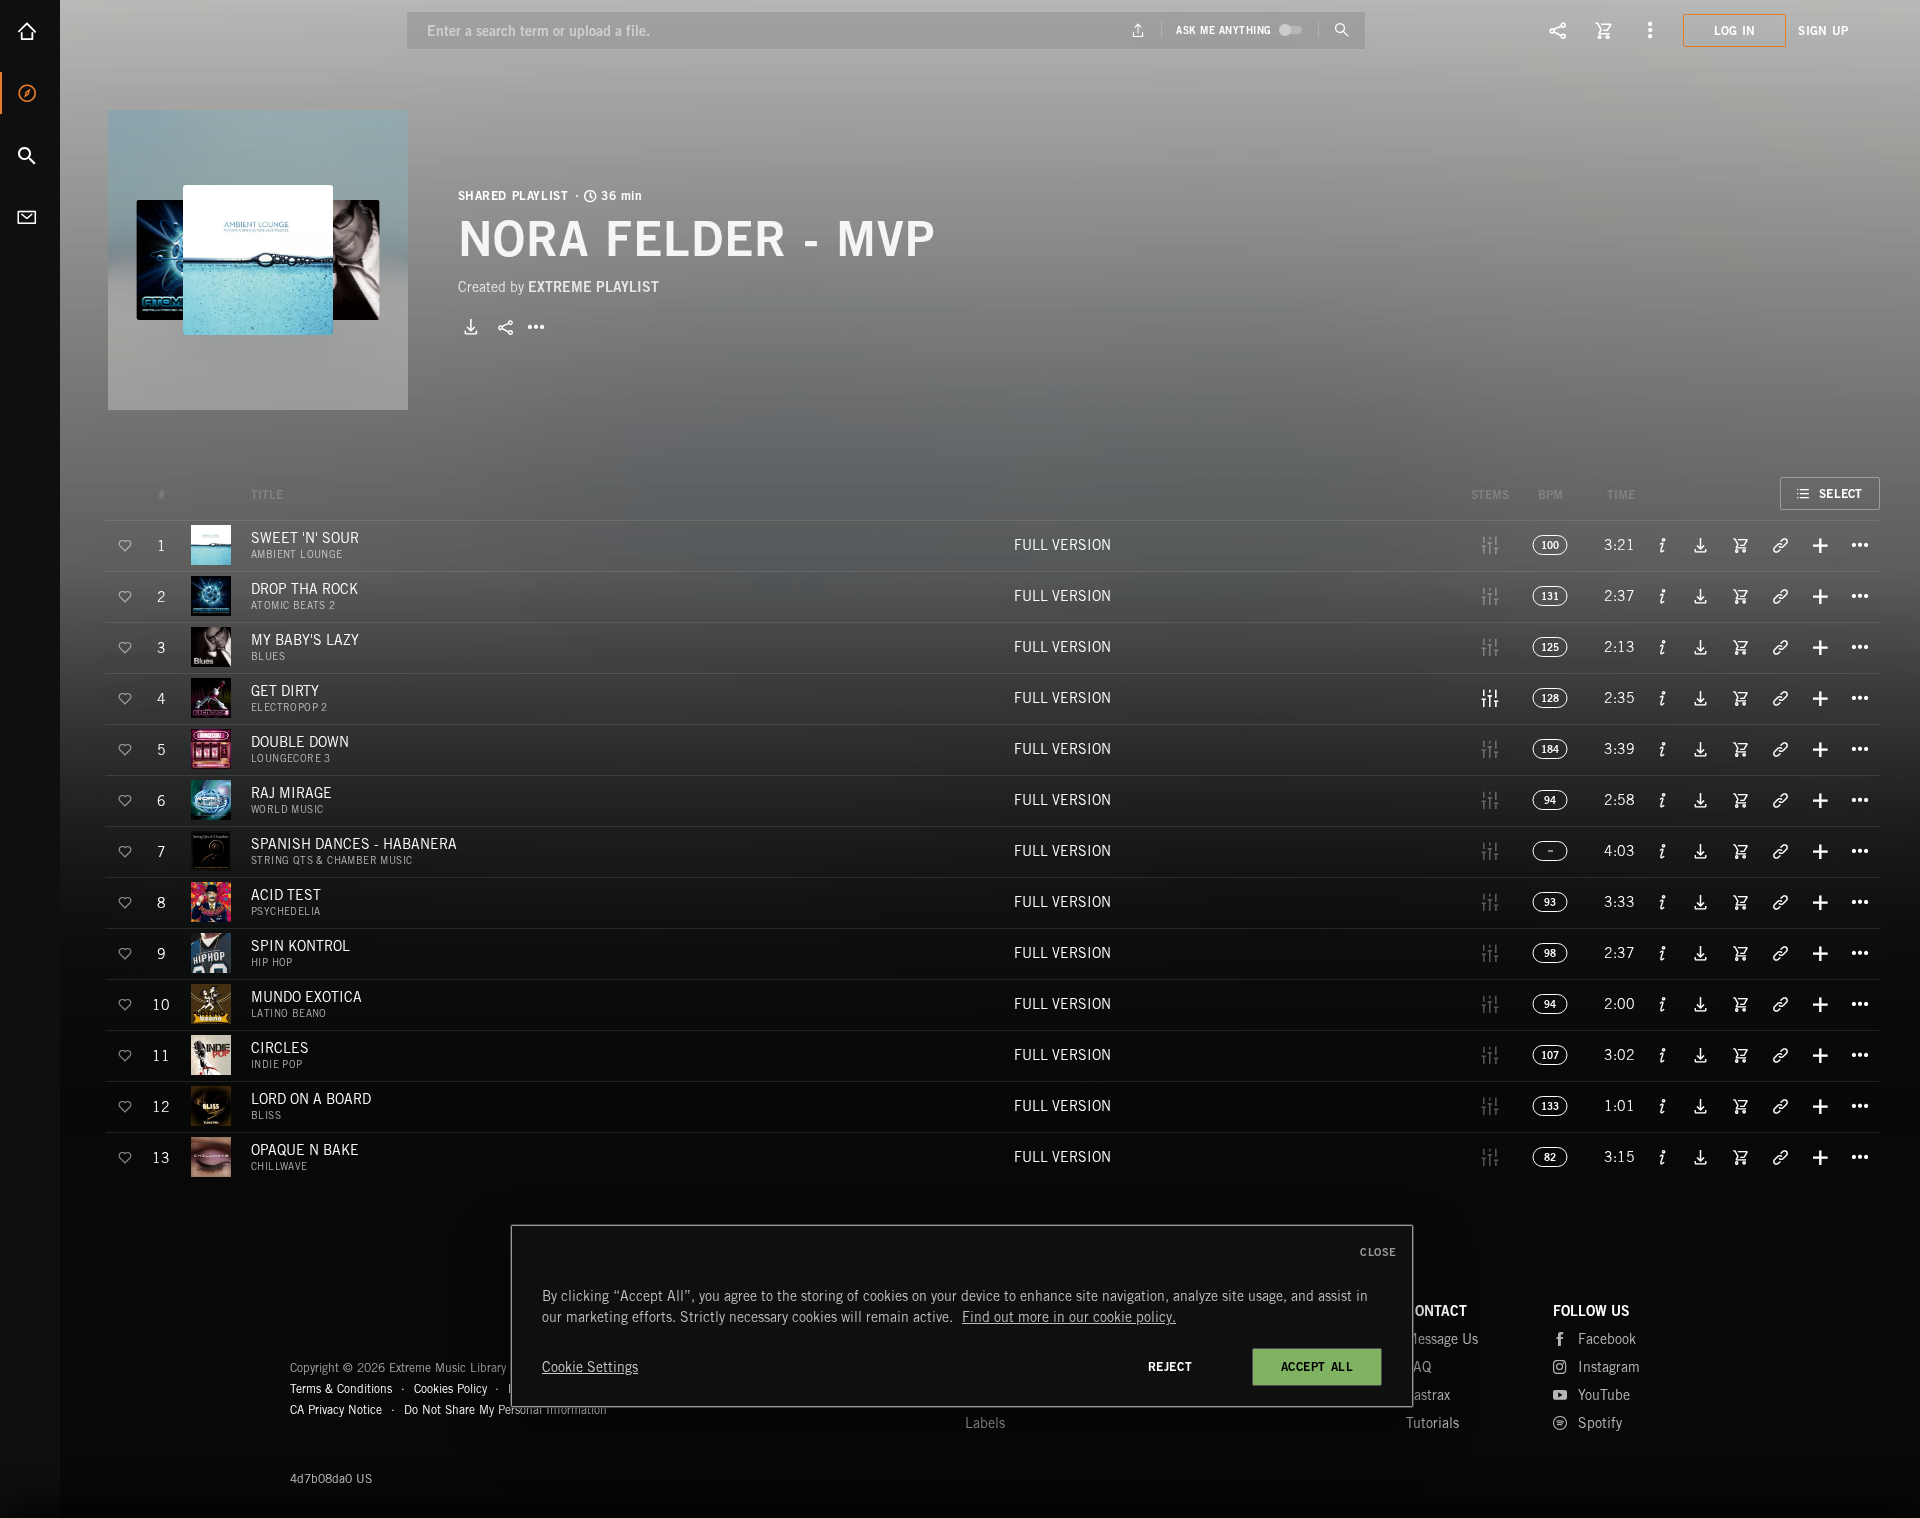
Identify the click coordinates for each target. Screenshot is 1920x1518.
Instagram (1609, 1367)
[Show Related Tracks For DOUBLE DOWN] (1780, 749)
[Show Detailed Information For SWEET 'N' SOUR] (1663, 545)
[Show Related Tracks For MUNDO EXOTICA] (1780, 1004)
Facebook (1607, 1339)
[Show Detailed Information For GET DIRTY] (1663, 698)
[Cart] (1604, 30)
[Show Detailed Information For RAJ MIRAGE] (1663, 800)
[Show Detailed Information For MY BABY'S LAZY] (1663, 647)
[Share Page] (1558, 30)
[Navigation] (1650, 30)
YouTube (1604, 1395)
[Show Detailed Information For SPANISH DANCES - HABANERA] (1663, 851)
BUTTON (536, 327)
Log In (1735, 30)
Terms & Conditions (341, 1388)
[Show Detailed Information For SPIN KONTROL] (1663, 953)
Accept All (1317, 1366)
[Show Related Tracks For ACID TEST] (1780, 902)
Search (30, 155)
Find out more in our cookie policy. (1069, 1317)
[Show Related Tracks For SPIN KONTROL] (1780, 953)
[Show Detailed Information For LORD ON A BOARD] (1663, 1106)
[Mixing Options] (1490, 698)
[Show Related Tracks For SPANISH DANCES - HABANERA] (1780, 851)
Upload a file (1138, 30)
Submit (1341, 30)
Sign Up (1823, 30)
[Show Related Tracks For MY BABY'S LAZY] (1780, 647)
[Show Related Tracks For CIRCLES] (1780, 1055)
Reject (1170, 1366)
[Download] (471, 327)
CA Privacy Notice (336, 1409)
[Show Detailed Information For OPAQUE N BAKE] (1663, 1157)
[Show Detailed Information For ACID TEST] (1663, 902)
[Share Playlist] (506, 327)
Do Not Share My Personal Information (505, 1410)
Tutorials (1432, 1423)
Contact (30, 217)
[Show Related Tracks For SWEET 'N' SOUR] (1780, 545)
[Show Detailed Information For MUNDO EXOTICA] (1663, 1004)
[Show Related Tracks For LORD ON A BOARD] (1780, 1106)
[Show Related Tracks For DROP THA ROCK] (1780, 596)
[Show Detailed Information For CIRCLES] (1663, 1055)
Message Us (1442, 1339)
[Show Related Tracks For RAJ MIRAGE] (1780, 800)
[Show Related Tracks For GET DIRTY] (1780, 698)
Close (1378, 1252)
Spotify (1600, 1423)
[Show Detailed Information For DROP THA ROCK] (1663, 596)
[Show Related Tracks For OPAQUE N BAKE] (1780, 1157)
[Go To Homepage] (169, 30)
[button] (258, 260)
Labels (985, 1423)
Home (30, 31)
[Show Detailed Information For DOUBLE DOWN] (1663, 749)
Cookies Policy (450, 1388)
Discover (30, 93)
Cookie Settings (590, 1367)
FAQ (1418, 1367)
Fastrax (1428, 1395)
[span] (305, 545)
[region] (962, 1316)
